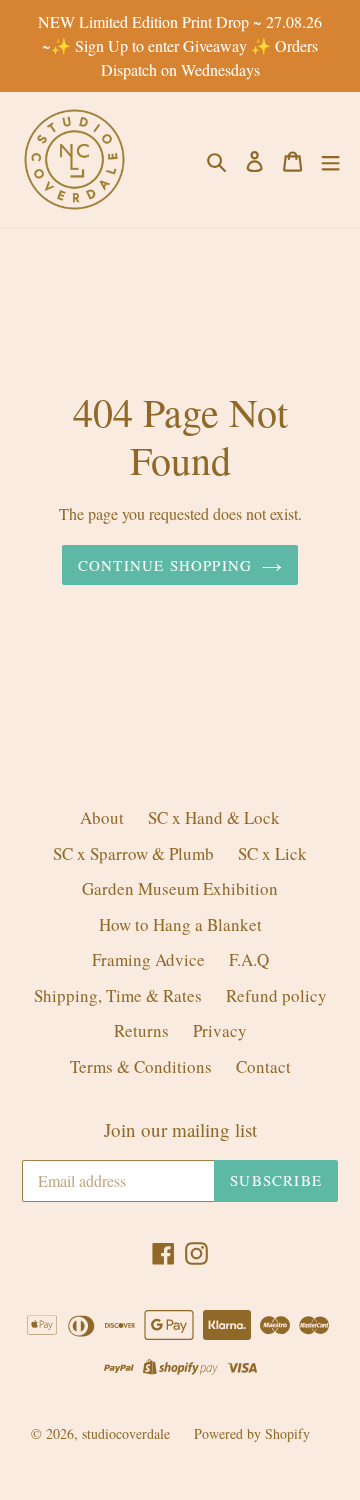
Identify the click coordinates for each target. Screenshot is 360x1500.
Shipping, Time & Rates (118, 995)
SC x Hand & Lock (214, 817)
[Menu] (331, 159)
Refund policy (276, 995)
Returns (141, 1030)
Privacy (220, 1030)
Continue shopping (165, 565)
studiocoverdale (126, 1433)
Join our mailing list (180, 1130)
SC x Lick (272, 853)
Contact (263, 1066)
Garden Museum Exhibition (180, 888)
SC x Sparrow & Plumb (133, 853)
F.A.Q (249, 959)
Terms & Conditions (141, 1066)
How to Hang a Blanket (180, 924)
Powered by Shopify (252, 1433)
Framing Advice (148, 959)
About (102, 817)
